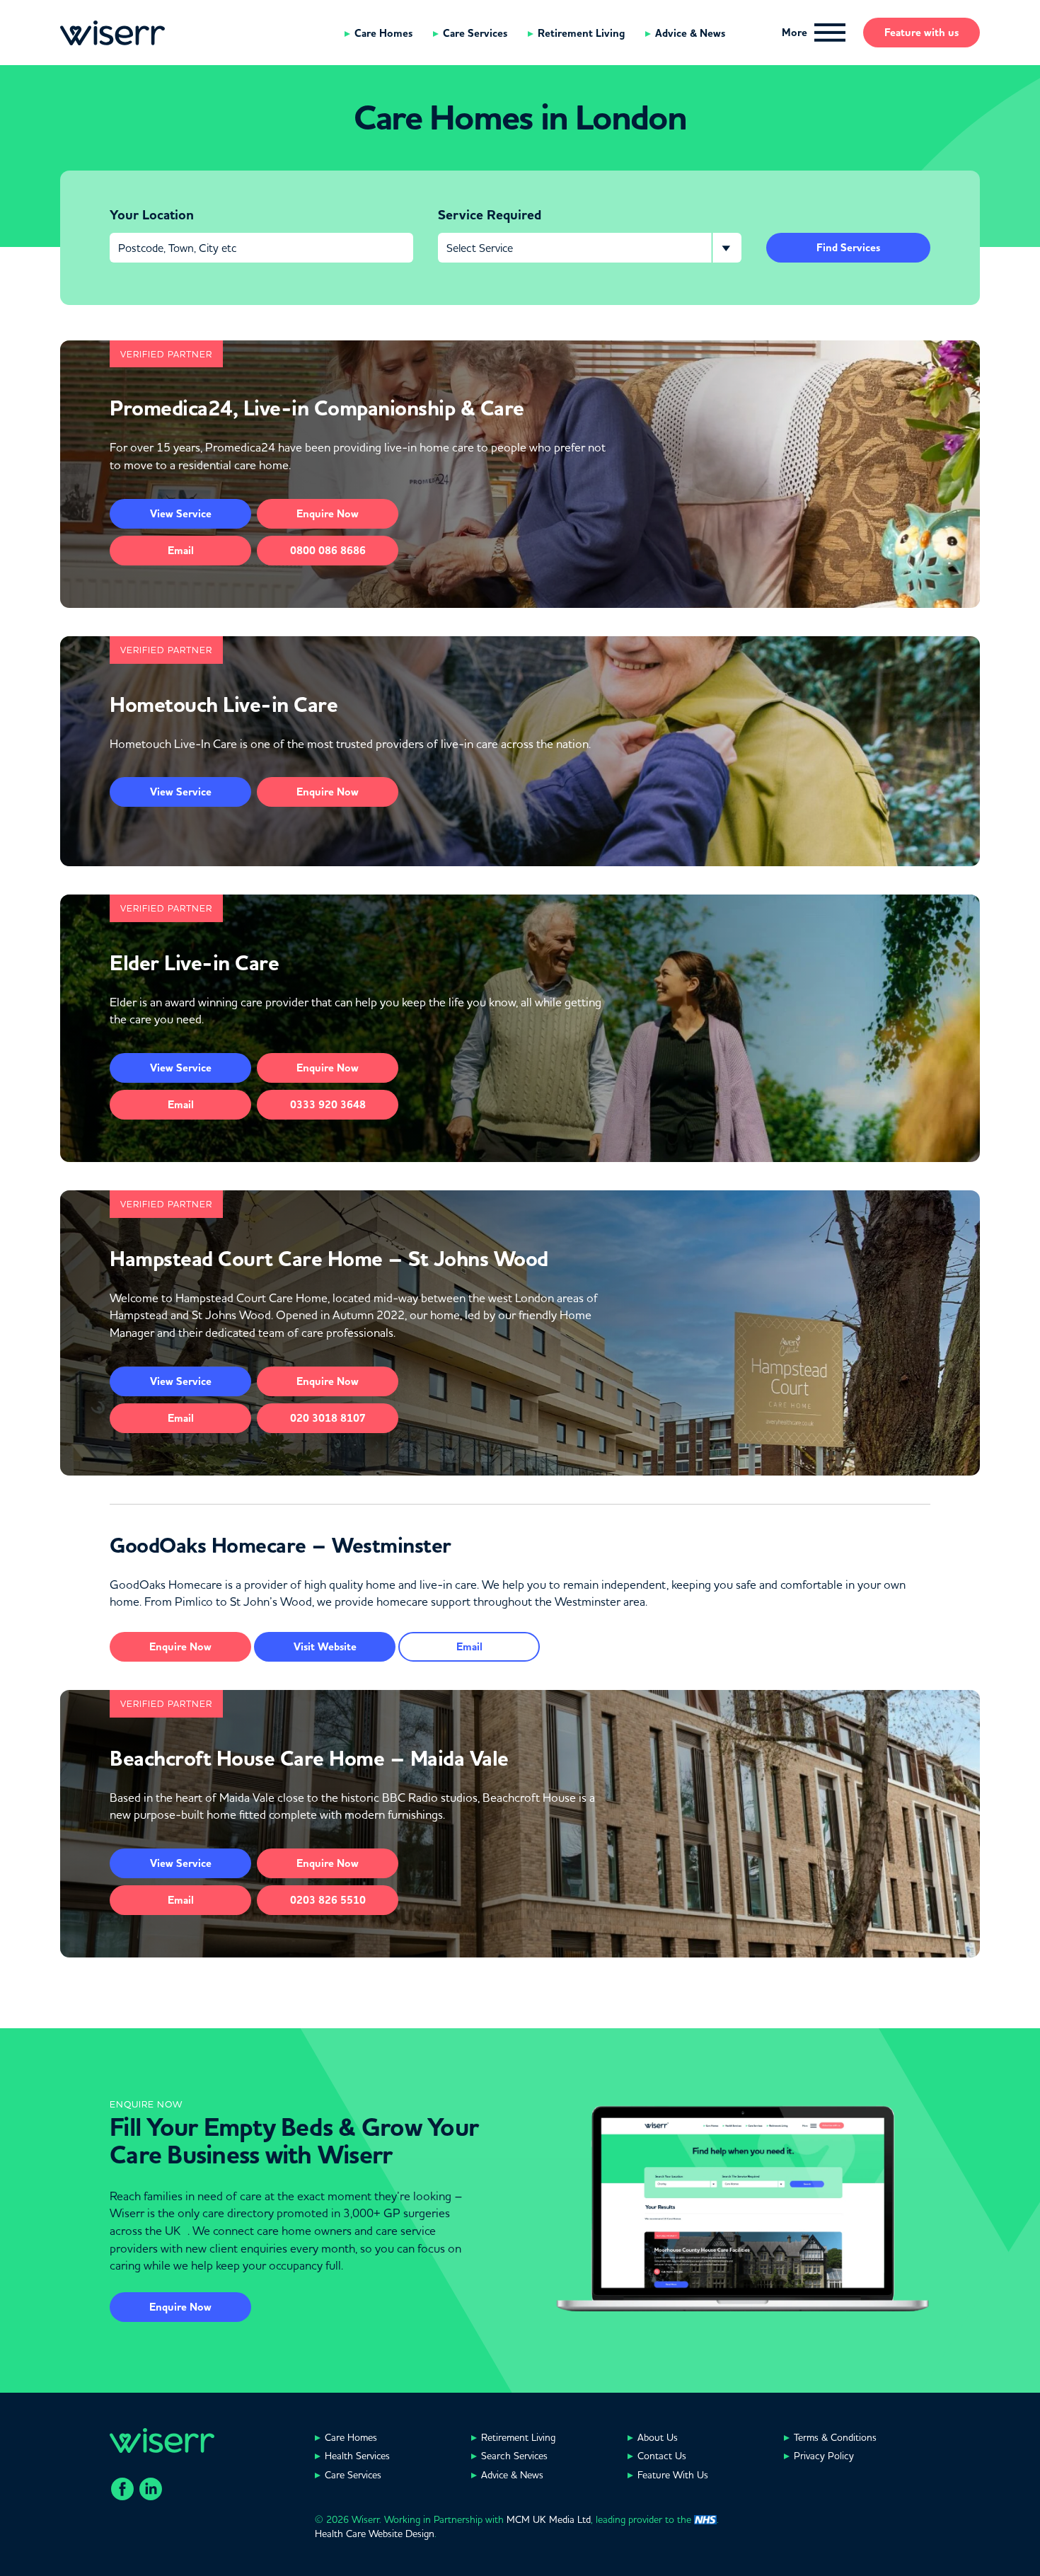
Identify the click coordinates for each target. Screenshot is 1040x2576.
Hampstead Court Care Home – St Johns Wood (329, 1259)
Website (325, 1647)
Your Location (152, 215)
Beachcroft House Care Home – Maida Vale (309, 1759)
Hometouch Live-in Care (224, 705)
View (181, 514)
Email (181, 551)
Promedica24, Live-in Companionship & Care (317, 408)
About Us (658, 2437)
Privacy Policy (824, 2456)
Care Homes (383, 33)
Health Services (357, 2456)
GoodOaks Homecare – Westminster (281, 1546)
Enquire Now (180, 2307)
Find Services (848, 248)
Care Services (475, 33)
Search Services (514, 2456)
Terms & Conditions (835, 2437)
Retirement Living (581, 33)
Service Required (490, 215)
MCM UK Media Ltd (549, 2519)
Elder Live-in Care (194, 963)
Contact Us (662, 2456)
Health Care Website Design (375, 2534)
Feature (921, 33)
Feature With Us (673, 2475)
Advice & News (690, 33)
